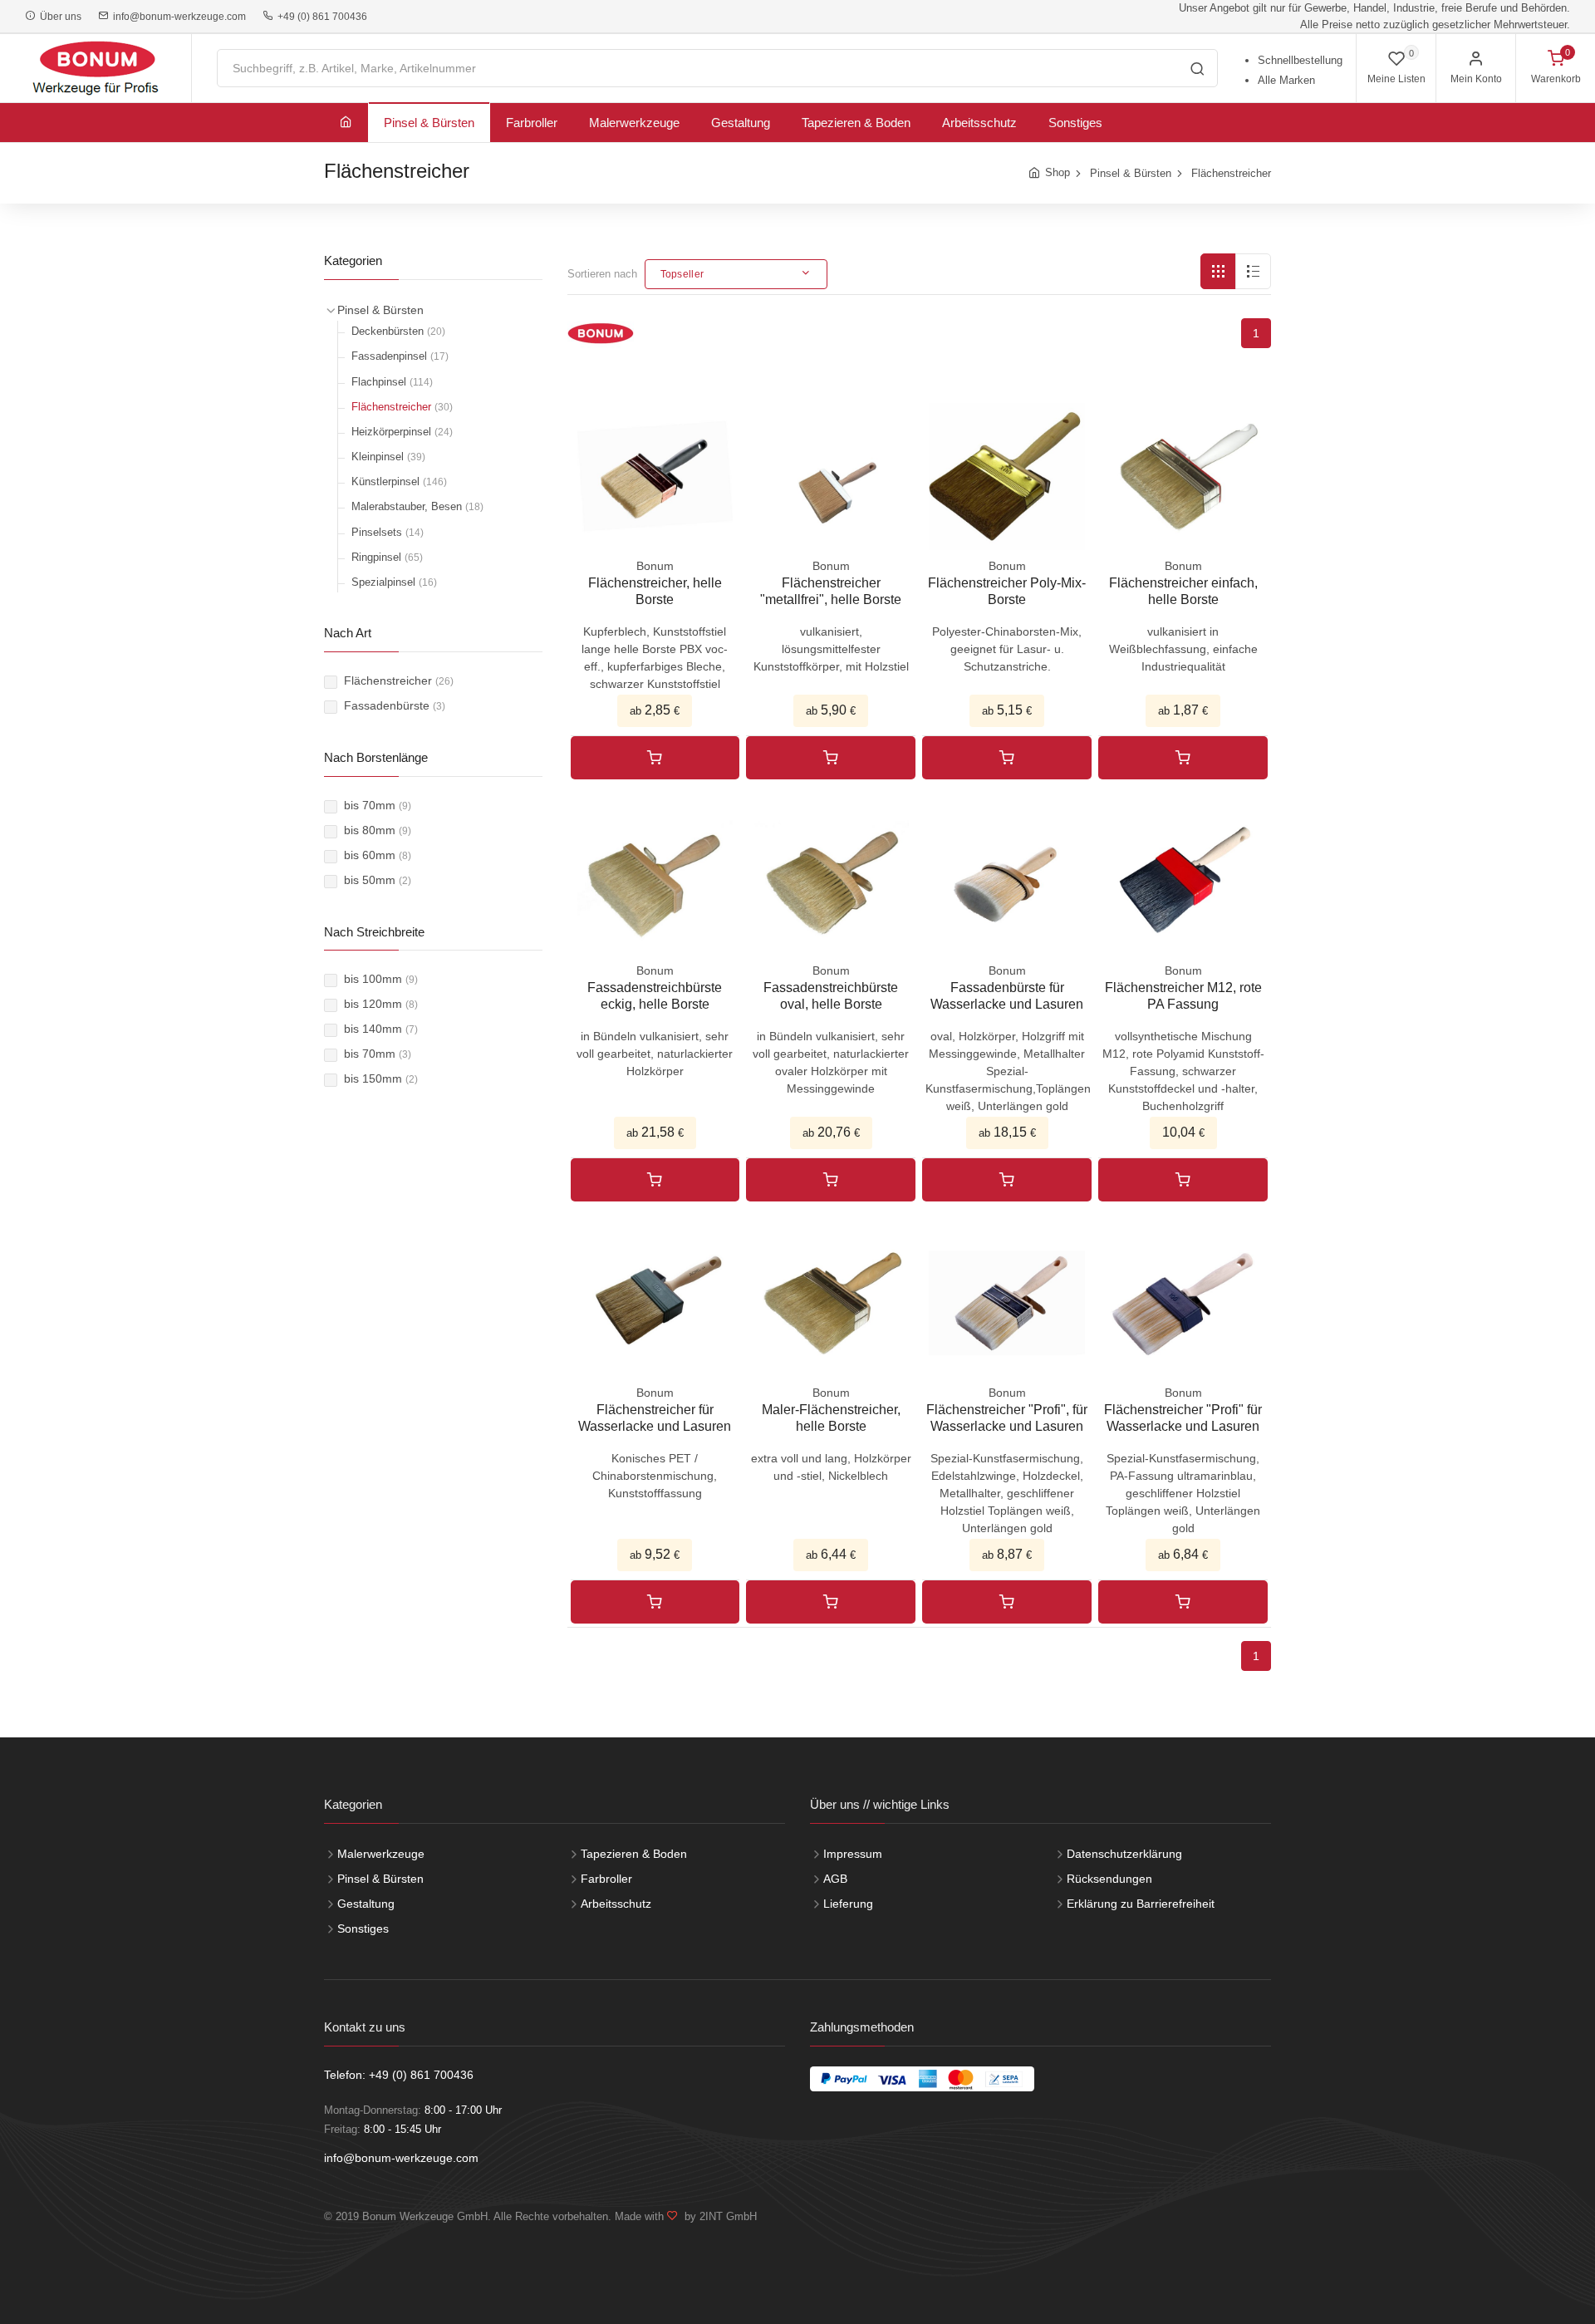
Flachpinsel (392, 382)
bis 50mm (378, 880)
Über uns (58, 17)
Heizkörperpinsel (402, 432)
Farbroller (532, 123)
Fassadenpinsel (400, 356)
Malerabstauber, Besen (417, 506)
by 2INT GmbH (717, 2216)
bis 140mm (381, 1029)
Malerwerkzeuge (634, 123)
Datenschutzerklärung (1124, 1854)
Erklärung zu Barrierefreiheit (1141, 1904)
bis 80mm (378, 830)
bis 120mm (381, 1004)
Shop (1058, 172)
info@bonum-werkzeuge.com (177, 17)
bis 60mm (378, 855)
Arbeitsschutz (979, 123)
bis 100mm (381, 979)
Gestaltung (741, 123)
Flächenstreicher (1231, 173)
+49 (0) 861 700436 (320, 17)
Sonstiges (1075, 123)
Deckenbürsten (398, 331)
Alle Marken (1286, 80)
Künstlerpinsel (399, 482)
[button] (736, 274)
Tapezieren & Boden (856, 123)
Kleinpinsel (388, 457)
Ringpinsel (387, 557)
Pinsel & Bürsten (429, 123)
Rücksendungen (1109, 1879)
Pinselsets (388, 532)
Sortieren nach (602, 274)
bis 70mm (378, 805)
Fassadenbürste (395, 705)
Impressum (853, 1854)
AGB (835, 1879)
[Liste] (1253, 271)
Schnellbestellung (1300, 60)
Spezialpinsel (394, 582)
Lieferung (848, 1904)
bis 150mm (381, 1078)
